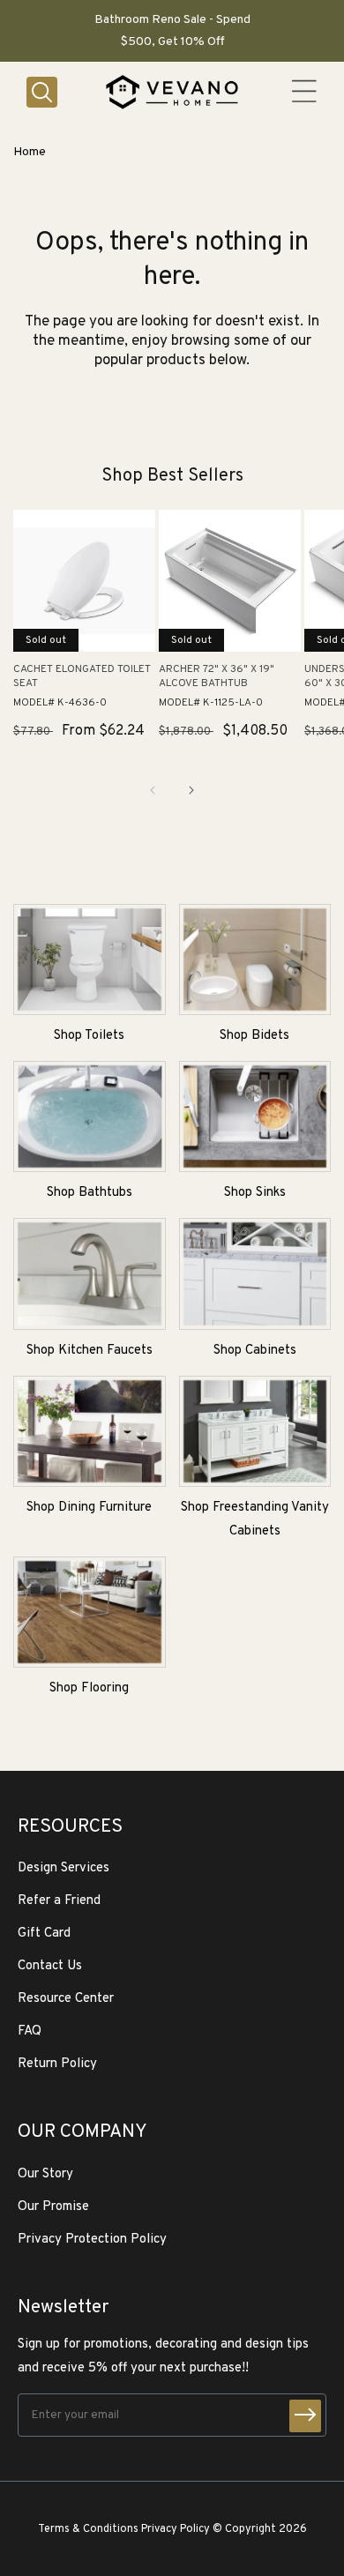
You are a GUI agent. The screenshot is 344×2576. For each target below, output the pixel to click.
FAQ (30, 2031)
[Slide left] (153, 790)
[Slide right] (191, 790)
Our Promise (53, 2207)
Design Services (64, 1868)
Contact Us (50, 1966)
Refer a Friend (59, 1901)
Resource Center (66, 1999)
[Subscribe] (305, 2416)
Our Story (45, 2174)
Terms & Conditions (88, 2529)
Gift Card (44, 1934)
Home (30, 152)
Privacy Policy (176, 2529)
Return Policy (57, 2064)
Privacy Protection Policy (92, 2240)
